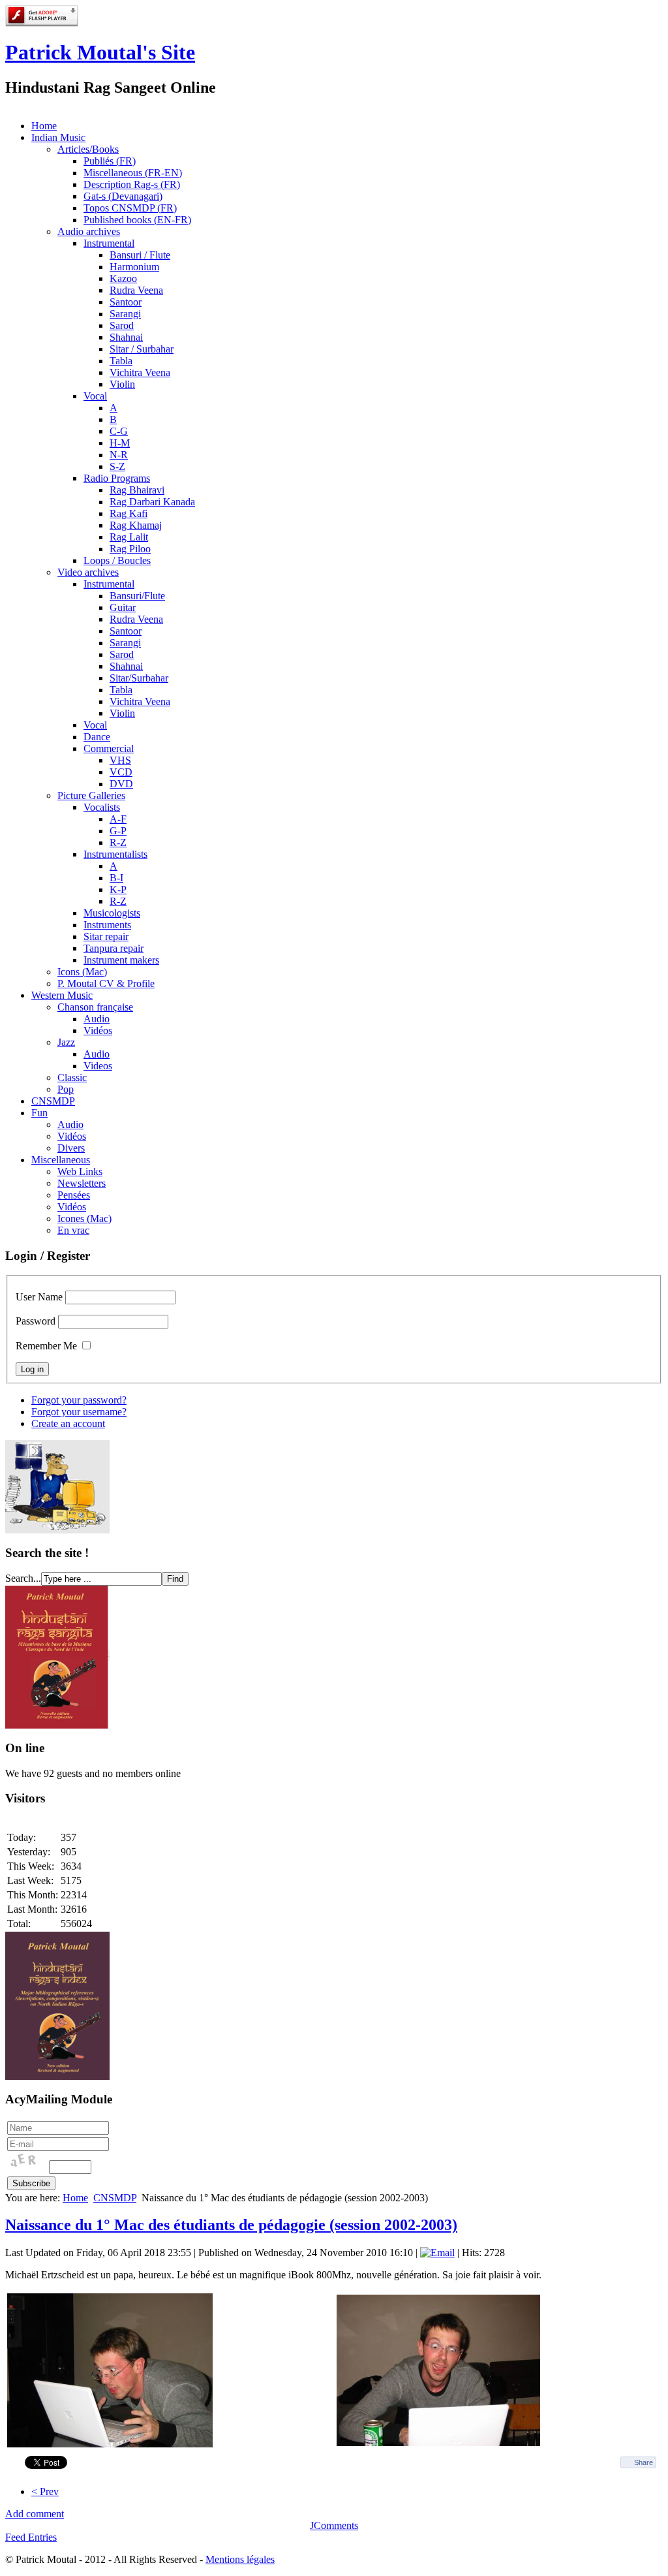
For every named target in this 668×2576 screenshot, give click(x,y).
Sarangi (125, 314)
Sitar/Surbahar (139, 678)
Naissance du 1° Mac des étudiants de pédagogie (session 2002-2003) (231, 2225)
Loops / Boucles (117, 560)
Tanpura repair (114, 948)
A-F (118, 819)
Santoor (126, 302)
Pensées (74, 1195)
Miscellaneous (61, 1160)
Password (36, 1321)
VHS (120, 760)
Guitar (123, 607)
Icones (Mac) (84, 1218)
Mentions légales (240, 2559)
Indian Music (58, 137)
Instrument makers (121, 960)
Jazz (66, 1042)
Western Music (62, 995)
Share (644, 2462)
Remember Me (46, 1346)
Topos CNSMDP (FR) (130, 208)
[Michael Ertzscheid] (110, 2444)
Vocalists (102, 807)
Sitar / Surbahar (142, 349)
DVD (121, 784)
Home (44, 126)
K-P (118, 889)
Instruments (107, 925)
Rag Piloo (130, 549)
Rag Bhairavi (137, 490)
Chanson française (95, 1007)
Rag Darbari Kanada (152, 502)
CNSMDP (53, 1101)
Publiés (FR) (110, 161)
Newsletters (82, 1183)
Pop (66, 1089)
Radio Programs (117, 478)
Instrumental (109, 243)
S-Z (117, 466)
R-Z (118, 842)
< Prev (45, 2491)
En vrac (73, 1230)
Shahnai (126, 337)
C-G (119, 431)
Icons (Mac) (82, 972)
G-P (118, 831)
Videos (98, 1066)
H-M (120, 443)
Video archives (88, 572)
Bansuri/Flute (137, 596)
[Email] (437, 2253)
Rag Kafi (129, 513)
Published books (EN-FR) (137, 220)
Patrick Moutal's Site (100, 52)
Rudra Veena (136, 290)
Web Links (80, 1171)
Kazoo (123, 278)
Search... (23, 1578)
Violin (122, 384)
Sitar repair (106, 936)
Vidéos (98, 1030)
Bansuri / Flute (140, 255)
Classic (72, 1077)
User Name (39, 1297)
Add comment (35, 2514)
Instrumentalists (115, 854)
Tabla (121, 361)
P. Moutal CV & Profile (106, 983)
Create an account (68, 1423)
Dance (97, 737)
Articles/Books (88, 149)
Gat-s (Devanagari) (123, 196)
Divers (71, 1148)
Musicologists (112, 913)
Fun (39, 1113)
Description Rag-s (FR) (132, 184)
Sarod (122, 325)
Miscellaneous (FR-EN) (133, 173)
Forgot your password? (79, 1400)
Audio (97, 1019)
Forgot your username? (79, 1412)
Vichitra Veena (140, 372)
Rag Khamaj (136, 525)
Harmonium (134, 267)
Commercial (109, 748)
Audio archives (89, 231)
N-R (119, 455)
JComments (334, 2525)
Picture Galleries (91, 795)
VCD (121, 772)
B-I (116, 878)
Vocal (95, 396)
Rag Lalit (129, 537)
